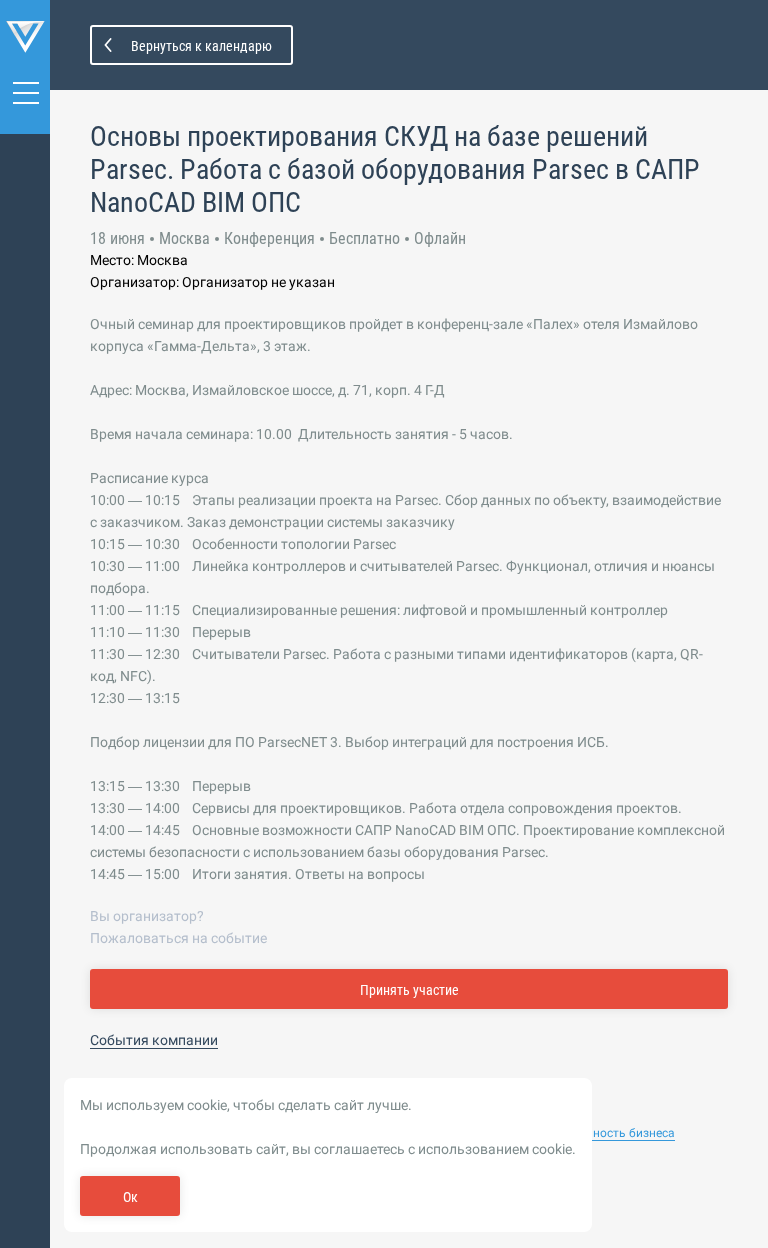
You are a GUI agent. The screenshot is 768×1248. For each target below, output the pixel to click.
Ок (130, 1197)
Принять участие (409, 990)
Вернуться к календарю (201, 46)
